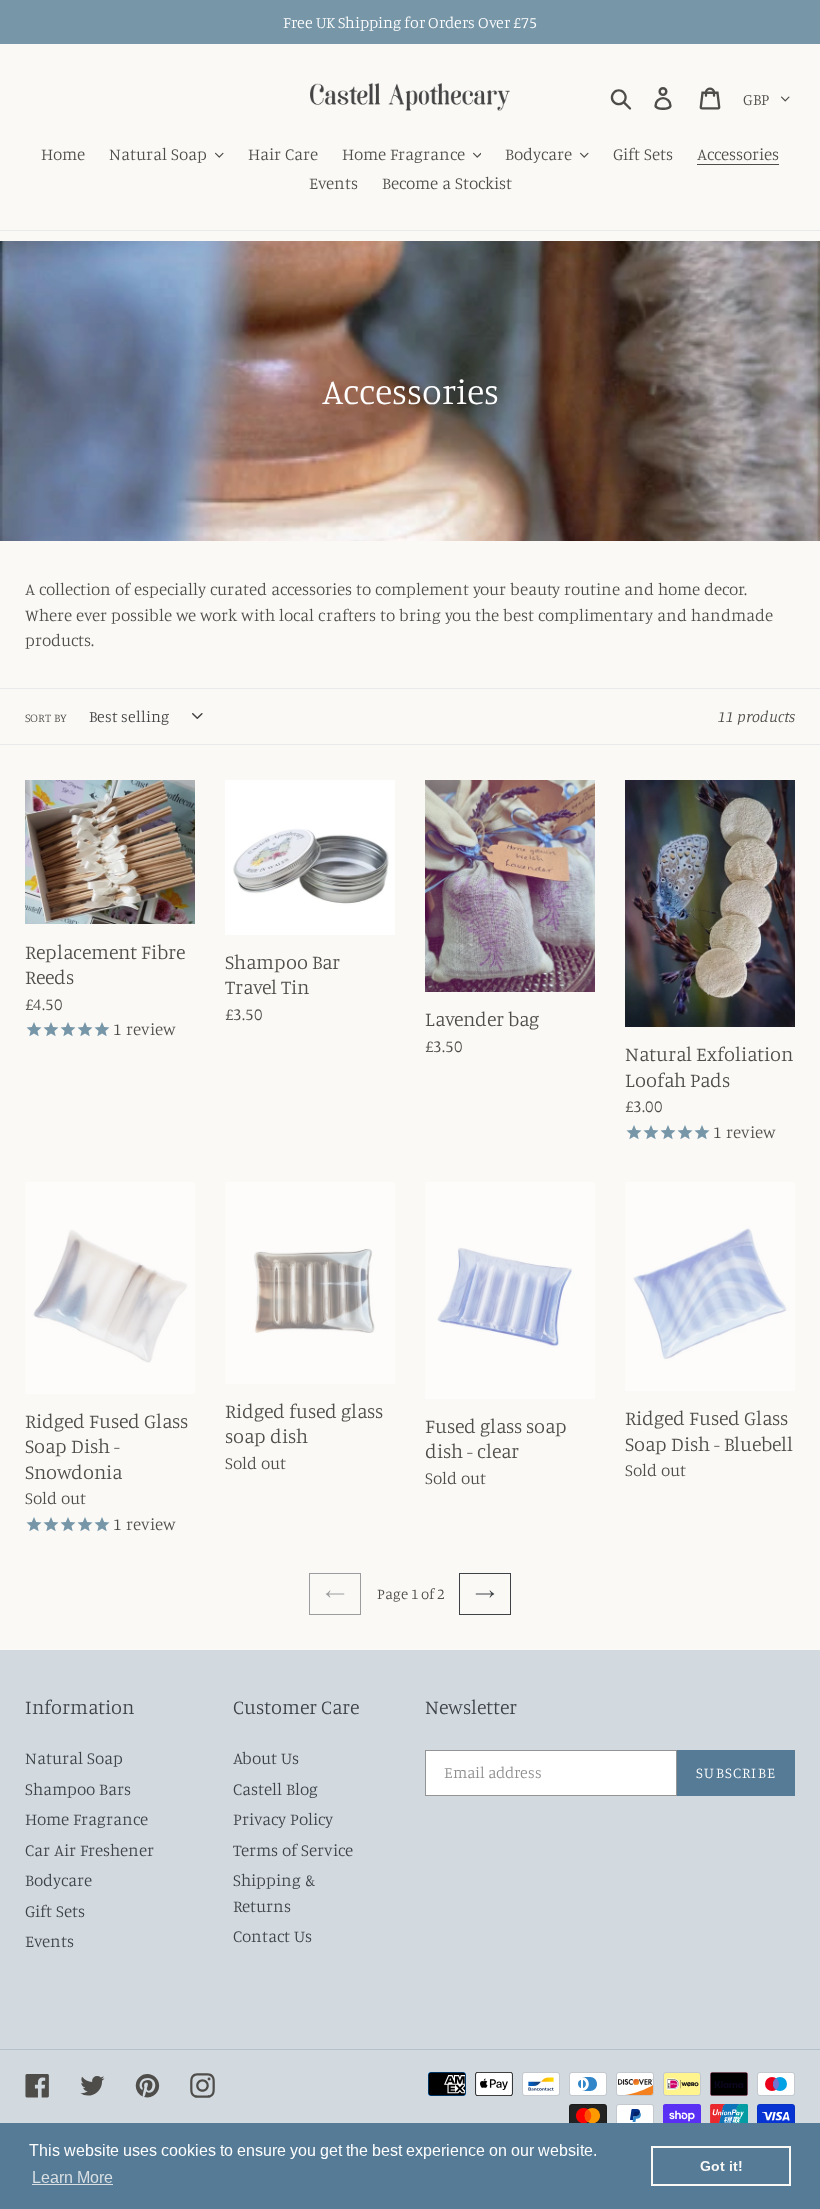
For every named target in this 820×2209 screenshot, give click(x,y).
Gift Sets (55, 1910)
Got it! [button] (721, 2166)
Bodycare (58, 1879)
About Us (266, 1757)
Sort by (46, 717)
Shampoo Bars (78, 1788)
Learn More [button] (72, 2177)
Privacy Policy (283, 1818)
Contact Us (272, 1935)
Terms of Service (293, 1849)
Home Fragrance (86, 1818)
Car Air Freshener (89, 1849)
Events (49, 1940)
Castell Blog (275, 1788)
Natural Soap (74, 1757)
